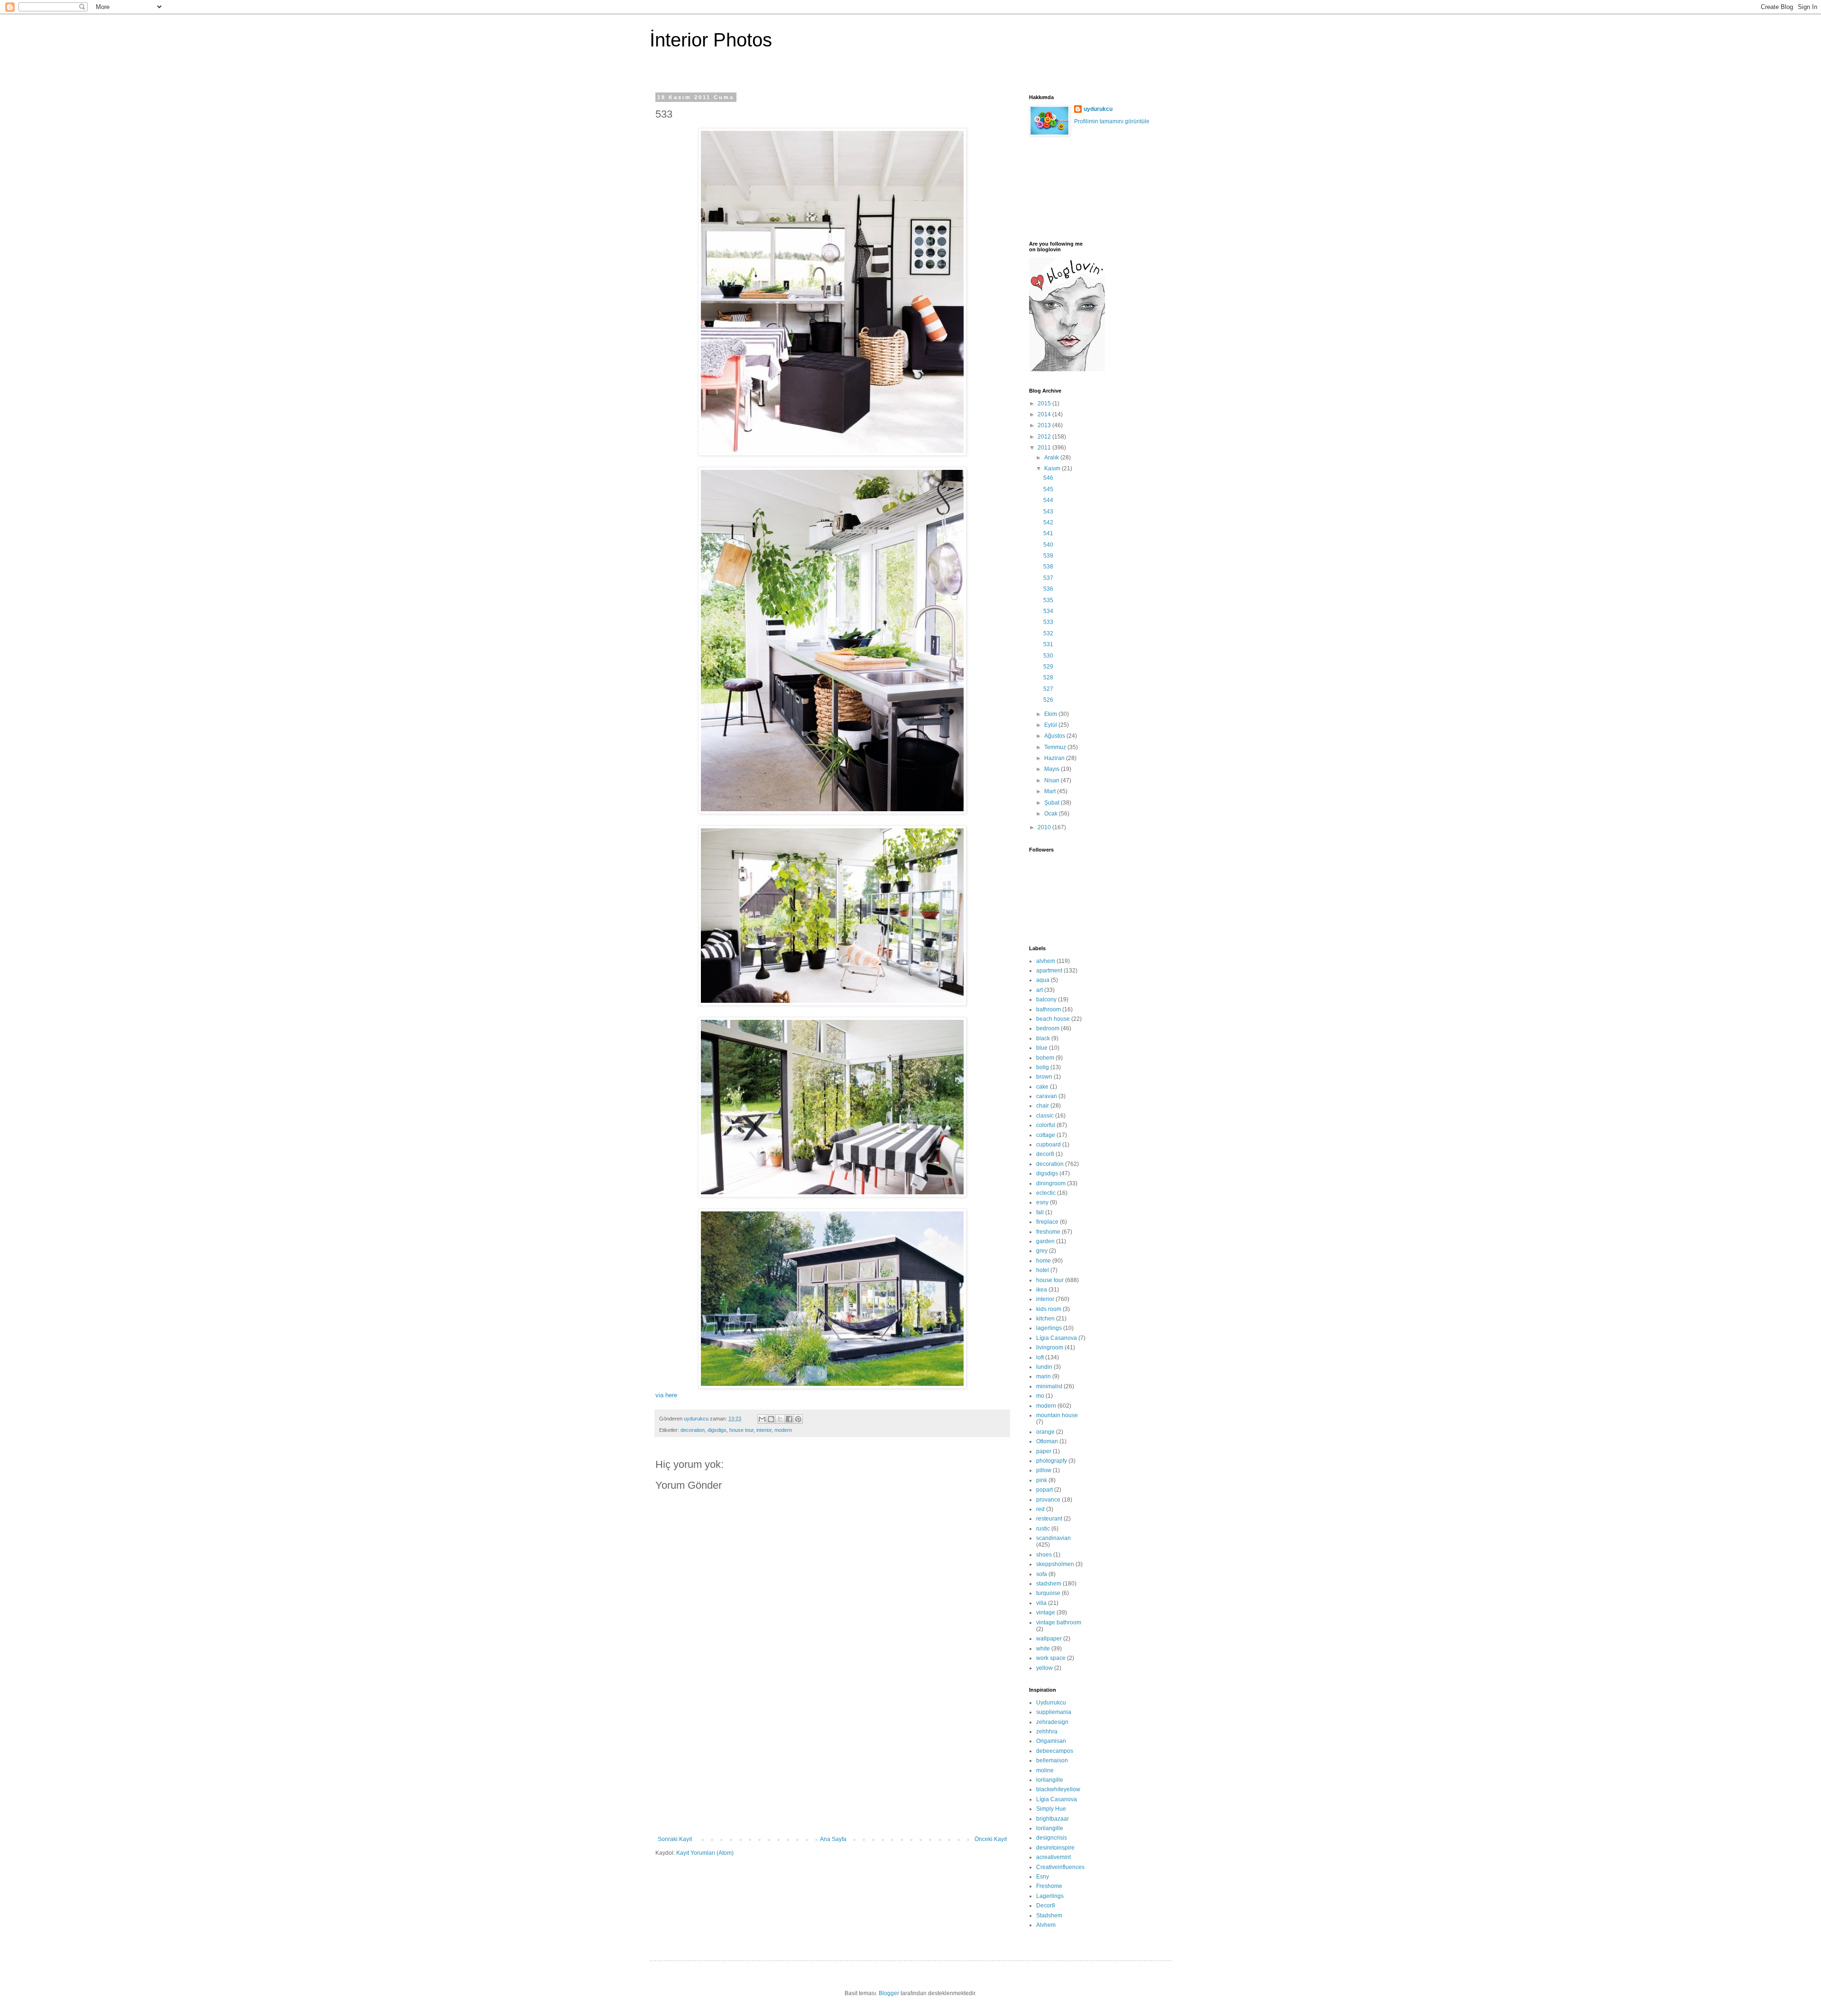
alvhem (1046, 961)
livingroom (1050, 1347)
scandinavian (1053, 1538)
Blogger (889, 1993)
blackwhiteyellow (1058, 1789)
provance (1048, 1500)
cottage (1046, 1135)
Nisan (1053, 780)
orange (1045, 1432)
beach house (1053, 1019)
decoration (693, 1430)
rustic (1043, 1529)
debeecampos (1055, 1751)
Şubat (1053, 803)
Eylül (1051, 725)
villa (1041, 1603)
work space (1051, 1658)
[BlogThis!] (771, 1419)
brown (1044, 1077)
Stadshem (1049, 1915)
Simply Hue (1051, 1809)
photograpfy (1052, 1461)
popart (1044, 1490)
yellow (1044, 1668)
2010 (1045, 827)
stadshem (1049, 1584)
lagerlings (1049, 1328)
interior (764, 1430)
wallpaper (1049, 1639)
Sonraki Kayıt (675, 1839)
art (1039, 990)
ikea (1042, 1290)
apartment (1049, 971)
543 (1048, 512)
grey (1042, 1251)
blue (1042, 1048)
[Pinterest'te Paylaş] (798, 1419)
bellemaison (1052, 1760)
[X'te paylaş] (780, 1419)
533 (1048, 622)
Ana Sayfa (833, 1839)
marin (1044, 1376)
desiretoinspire (1055, 1848)
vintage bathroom (1059, 1622)
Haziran (1055, 758)
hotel (1043, 1270)
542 (1048, 522)
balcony (1046, 999)
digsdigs (717, 1430)
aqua (1043, 980)
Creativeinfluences (1060, 1867)
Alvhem (1046, 1925)
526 (1048, 700)
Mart (1051, 791)
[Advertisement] (832, 1765)
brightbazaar (1053, 1819)
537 (1048, 578)
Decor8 (1046, 1906)
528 (1048, 678)
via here (666, 1395)
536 (1048, 589)
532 (1048, 633)
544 (1048, 500)
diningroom (1051, 1183)
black (1043, 1038)
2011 (1045, 448)
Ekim (1051, 714)
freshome (1048, 1232)
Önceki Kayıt (991, 1839)
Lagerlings (1050, 1896)
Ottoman (1047, 1441)
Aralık (1052, 458)
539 (1048, 556)
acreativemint (1053, 1857)
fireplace (1047, 1222)
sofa (1042, 1574)
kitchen (1045, 1319)
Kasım (1053, 468)
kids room (1049, 1309)
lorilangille (1050, 1780)
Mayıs (1053, 769)
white (1043, 1649)
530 (1048, 656)
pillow (1044, 1470)
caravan (1047, 1096)
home (1044, 1261)
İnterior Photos (711, 40)
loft (1040, 1357)
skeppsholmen (1055, 1564)
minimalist (1049, 1386)
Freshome (1049, 1886)
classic (1045, 1116)
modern (783, 1430)
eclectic (1046, 1193)
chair (1043, 1106)
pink (1042, 1480)
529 (1048, 667)
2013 (1045, 425)
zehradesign (1052, 1722)
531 (1048, 644)
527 (1048, 689)
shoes (1044, 1555)
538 (1048, 567)
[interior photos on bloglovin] (1067, 369)
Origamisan (1051, 1741)
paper (1044, 1451)
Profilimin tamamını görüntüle (1112, 121)
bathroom (1048, 1009)
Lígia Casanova (1057, 1338)
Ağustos (1055, 736)
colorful (1046, 1125)
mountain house (1057, 1415)
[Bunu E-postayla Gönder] (762, 1419)
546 (1048, 478)
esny (1042, 1202)
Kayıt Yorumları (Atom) (705, 1853)
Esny (1043, 1877)
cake (1042, 1087)
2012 (1045, 437)
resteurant (1049, 1519)
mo (1040, 1396)
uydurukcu (1098, 109)
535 (1048, 600)
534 (1048, 611)
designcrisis (1052, 1838)
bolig (1043, 1067)
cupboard (1048, 1145)
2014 (1045, 414)
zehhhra (1047, 1732)
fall (1040, 1212)
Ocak (1052, 814)
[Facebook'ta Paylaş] (789, 1419)
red (1040, 1509)
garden (1045, 1241)
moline (1045, 1770)
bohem (1045, 1058)
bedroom (1048, 1028)
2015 (1045, 403)
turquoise (1048, 1593)
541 (1048, 533)
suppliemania (1054, 1712)
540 (1048, 545)
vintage (1046, 1613)
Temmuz (1056, 747)
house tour (741, 1430)
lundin (1044, 1367)
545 (1048, 489)
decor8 (1045, 1154)
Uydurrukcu (1051, 1703)
